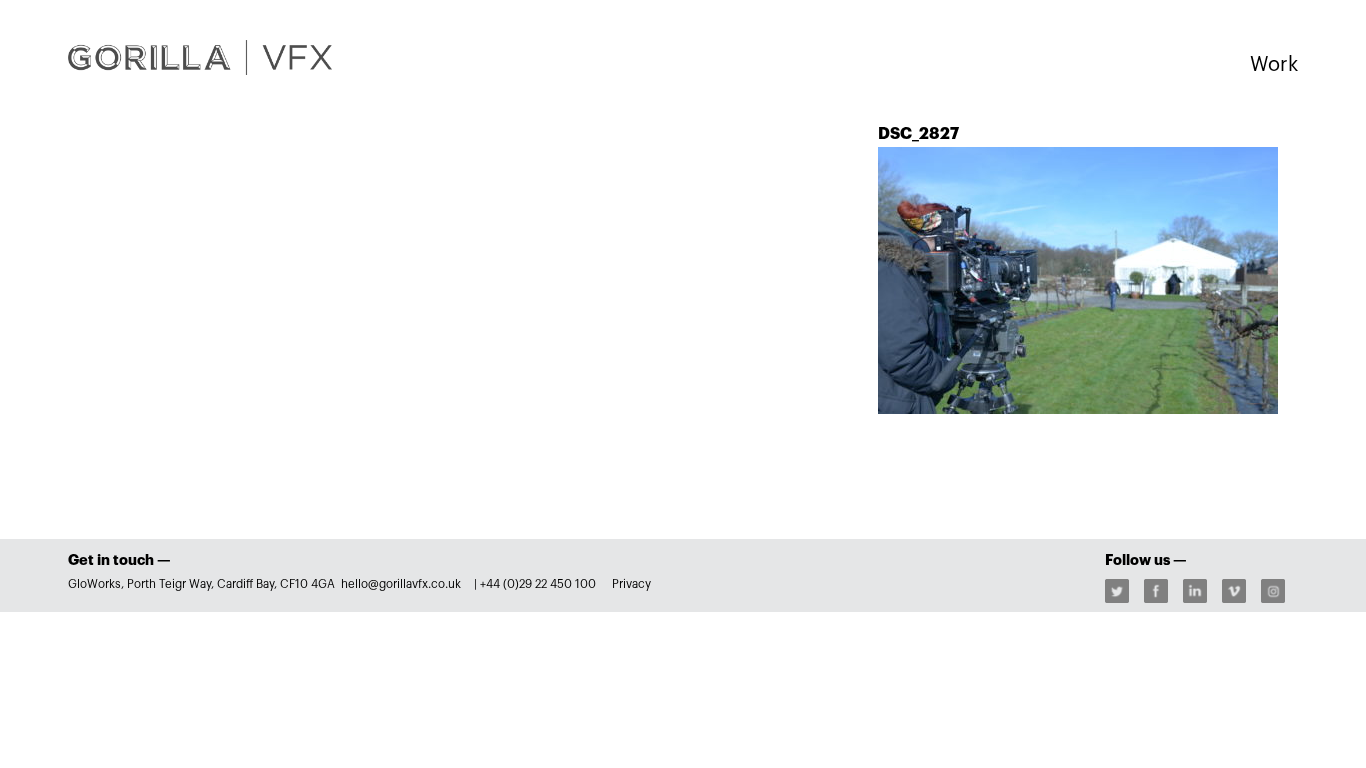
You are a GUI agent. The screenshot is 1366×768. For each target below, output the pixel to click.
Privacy (631, 584)
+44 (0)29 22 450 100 (538, 584)
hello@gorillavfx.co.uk (402, 584)
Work (1274, 65)
